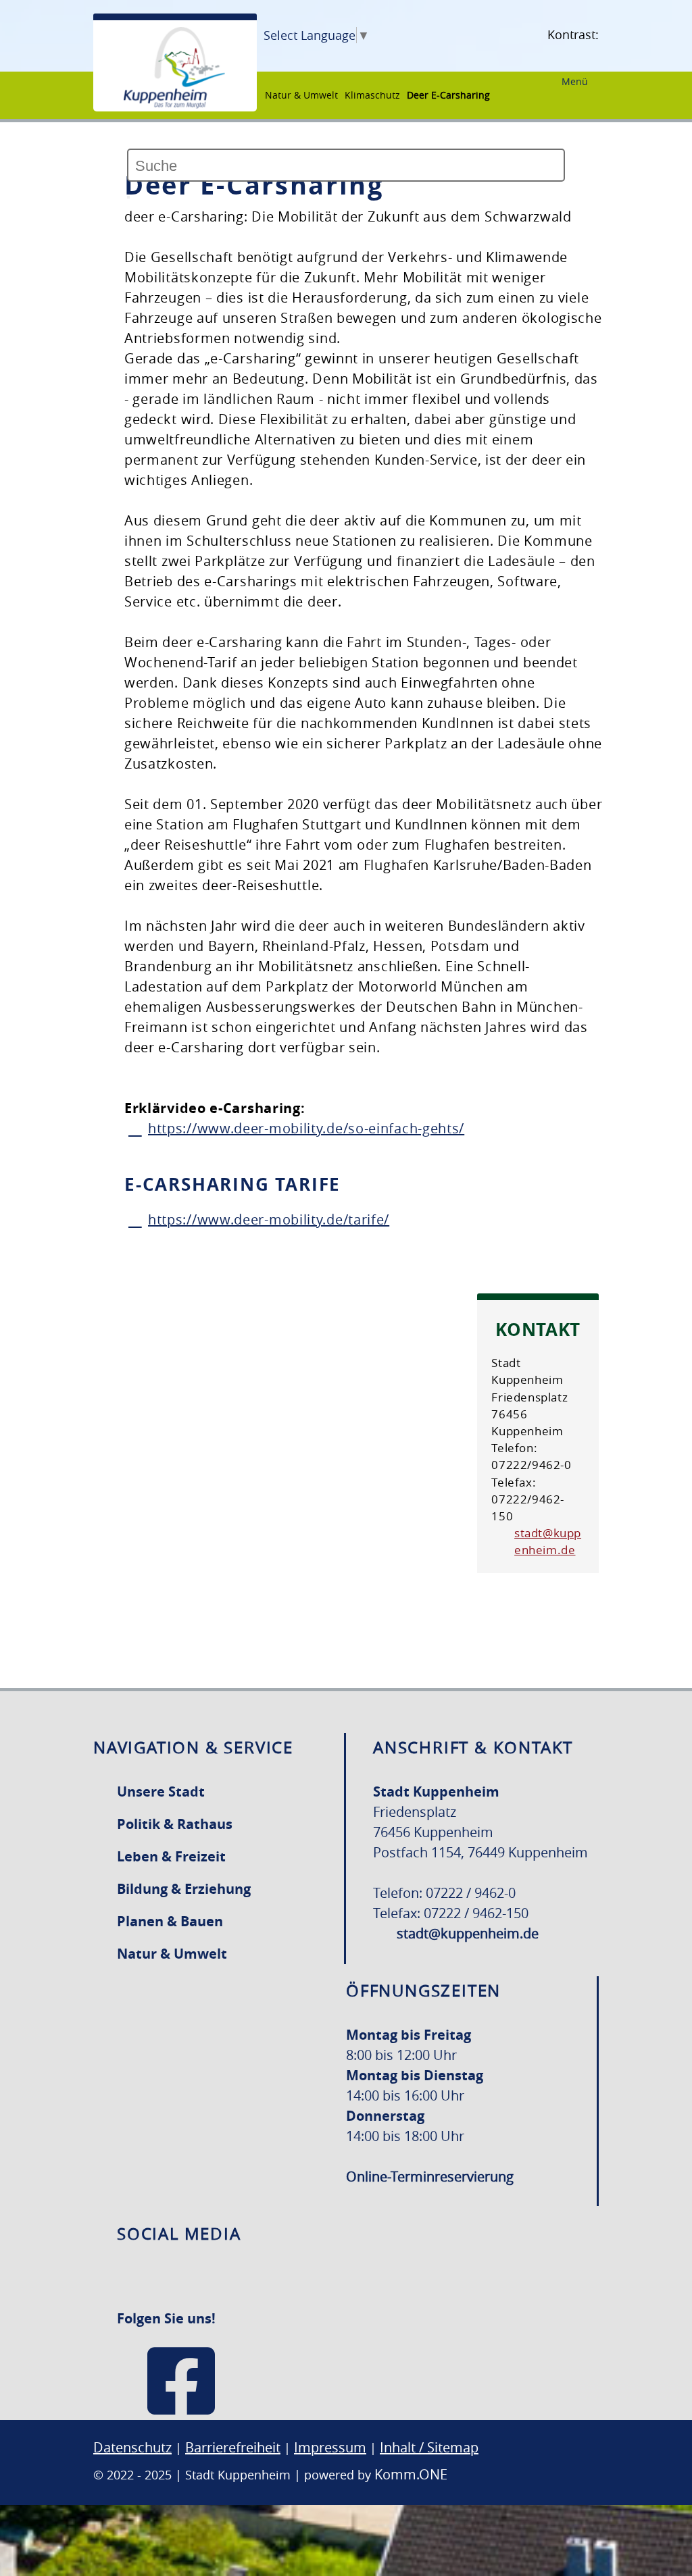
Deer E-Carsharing (448, 95)
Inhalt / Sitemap (429, 2447)
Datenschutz (132, 2447)
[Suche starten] (128, 197)
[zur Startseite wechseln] (174, 105)
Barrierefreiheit (233, 2447)
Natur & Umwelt (301, 95)
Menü (575, 81)
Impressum (330, 2447)
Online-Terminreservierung (430, 2176)
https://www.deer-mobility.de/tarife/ (269, 1219)
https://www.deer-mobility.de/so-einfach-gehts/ (306, 1128)
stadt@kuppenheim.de (548, 1541)
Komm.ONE (411, 2474)
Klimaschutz (372, 95)
